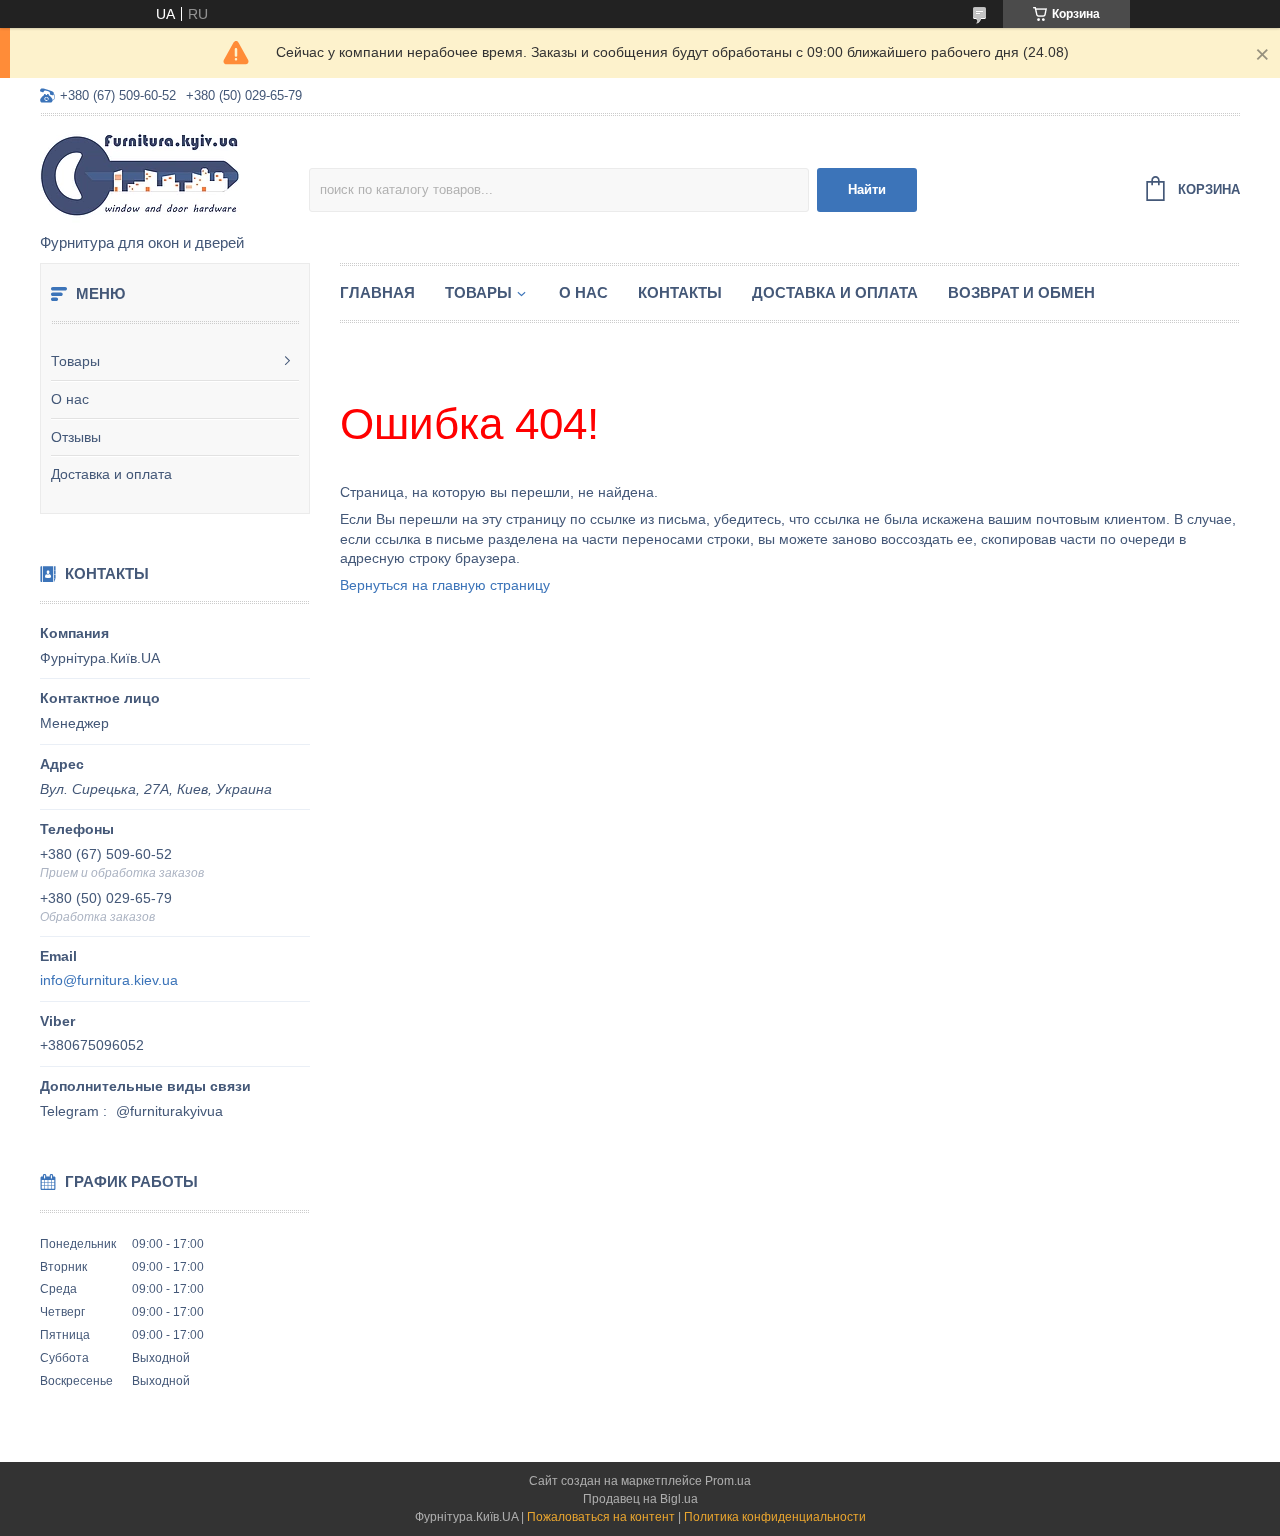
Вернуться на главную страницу (445, 585)
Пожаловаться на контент (601, 1517)
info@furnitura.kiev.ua (109, 980)
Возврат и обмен (1021, 292)
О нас (70, 399)
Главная (377, 292)
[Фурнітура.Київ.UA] (174, 176)
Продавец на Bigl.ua (640, 1499)
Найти (867, 189)
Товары (75, 361)
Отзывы (76, 437)
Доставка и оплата (111, 474)
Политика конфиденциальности (775, 1517)
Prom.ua (728, 1481)
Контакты (680, 292)
